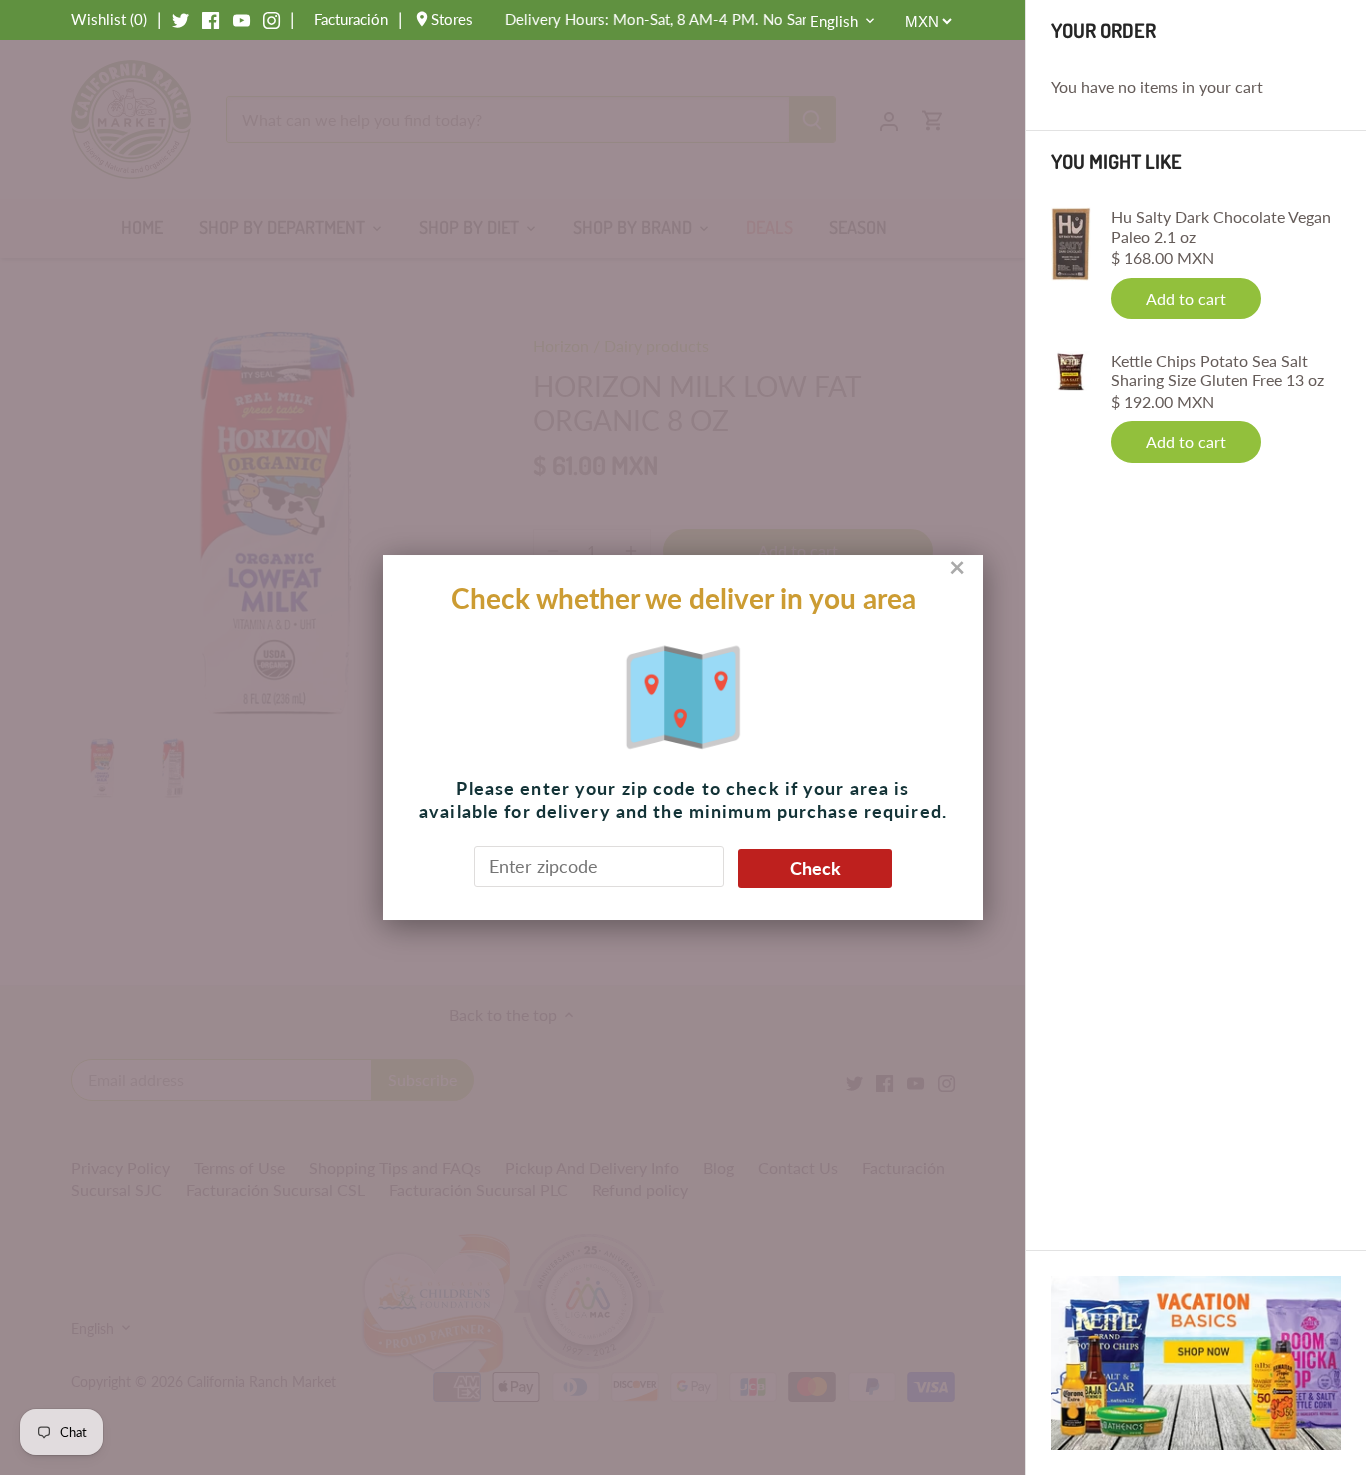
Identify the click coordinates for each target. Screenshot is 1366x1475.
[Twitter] (180, 19)
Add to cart (1186, 298)
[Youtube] (241, 19)
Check (815, 868)
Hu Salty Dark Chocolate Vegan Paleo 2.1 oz (1221, 226)
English (834, 21)
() (109, 19)
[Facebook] (210, 19)
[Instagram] (271, 19)
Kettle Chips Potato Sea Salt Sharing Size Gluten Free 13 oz (1217, 370)
